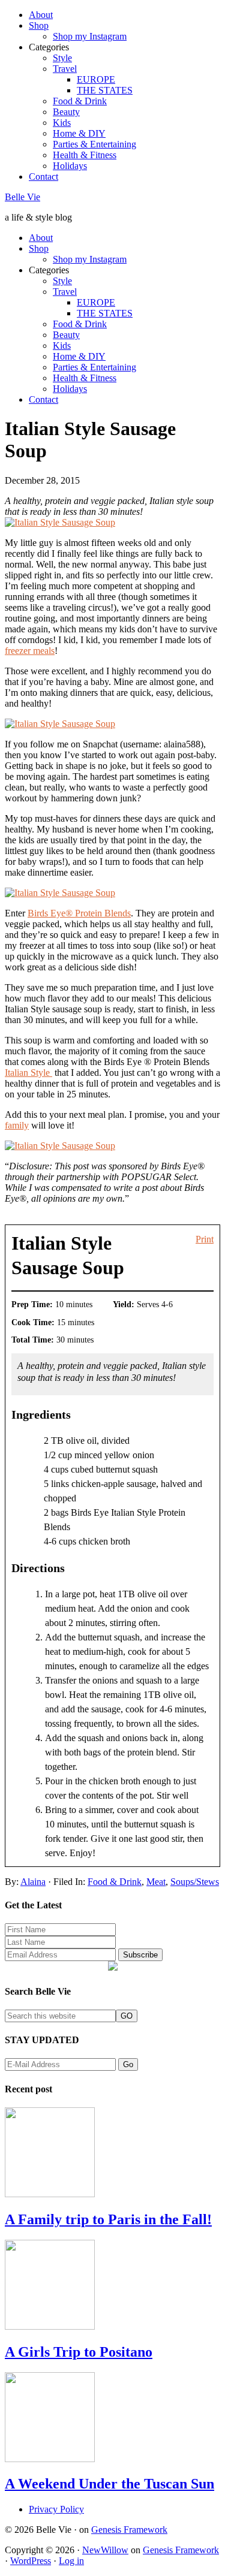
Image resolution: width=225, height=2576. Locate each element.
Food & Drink (115, 1882)
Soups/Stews (195, 1882)
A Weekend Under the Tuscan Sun (109, 2484)
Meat (156, 1882)
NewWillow (105, 2550)
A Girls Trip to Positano (79, 2352)
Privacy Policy (56, 2509)
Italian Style (28, 1073)
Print (205, 1239)
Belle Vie (22, 197)
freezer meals (30, 651)
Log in (71, 2561)
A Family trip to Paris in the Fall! (108, 2219)
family (17, 1125)
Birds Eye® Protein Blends (79, 913)
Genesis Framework (129, 2530)
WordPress (31, 2561)
